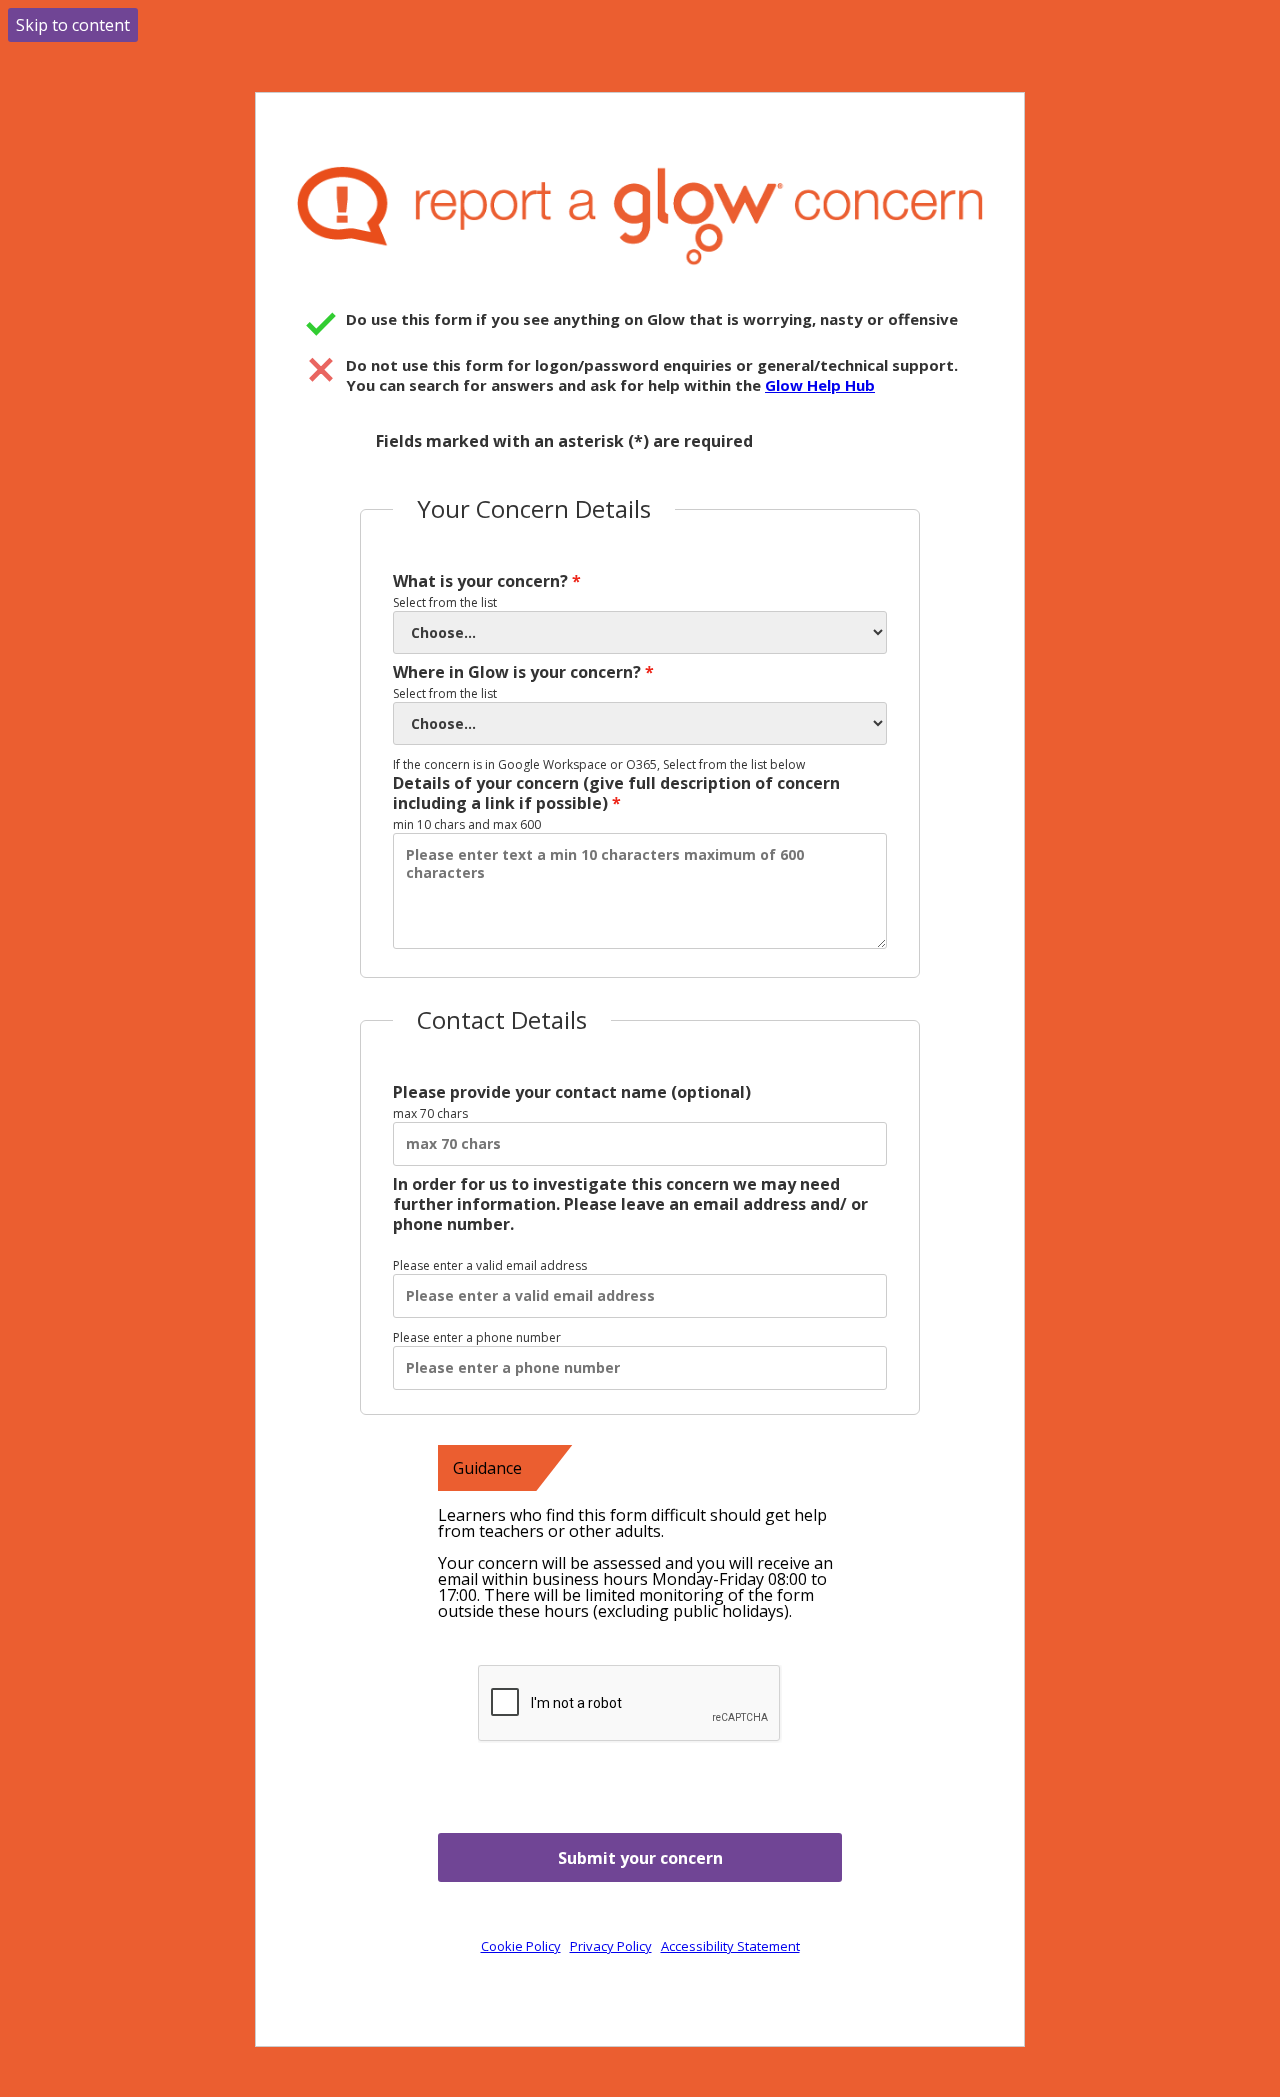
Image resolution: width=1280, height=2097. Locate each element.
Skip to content (73, 25)
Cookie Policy (521, 1946)
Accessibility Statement (730, 1946)
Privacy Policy (611, 1946)
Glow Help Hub (820, 385)
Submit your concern (640, 1858)
